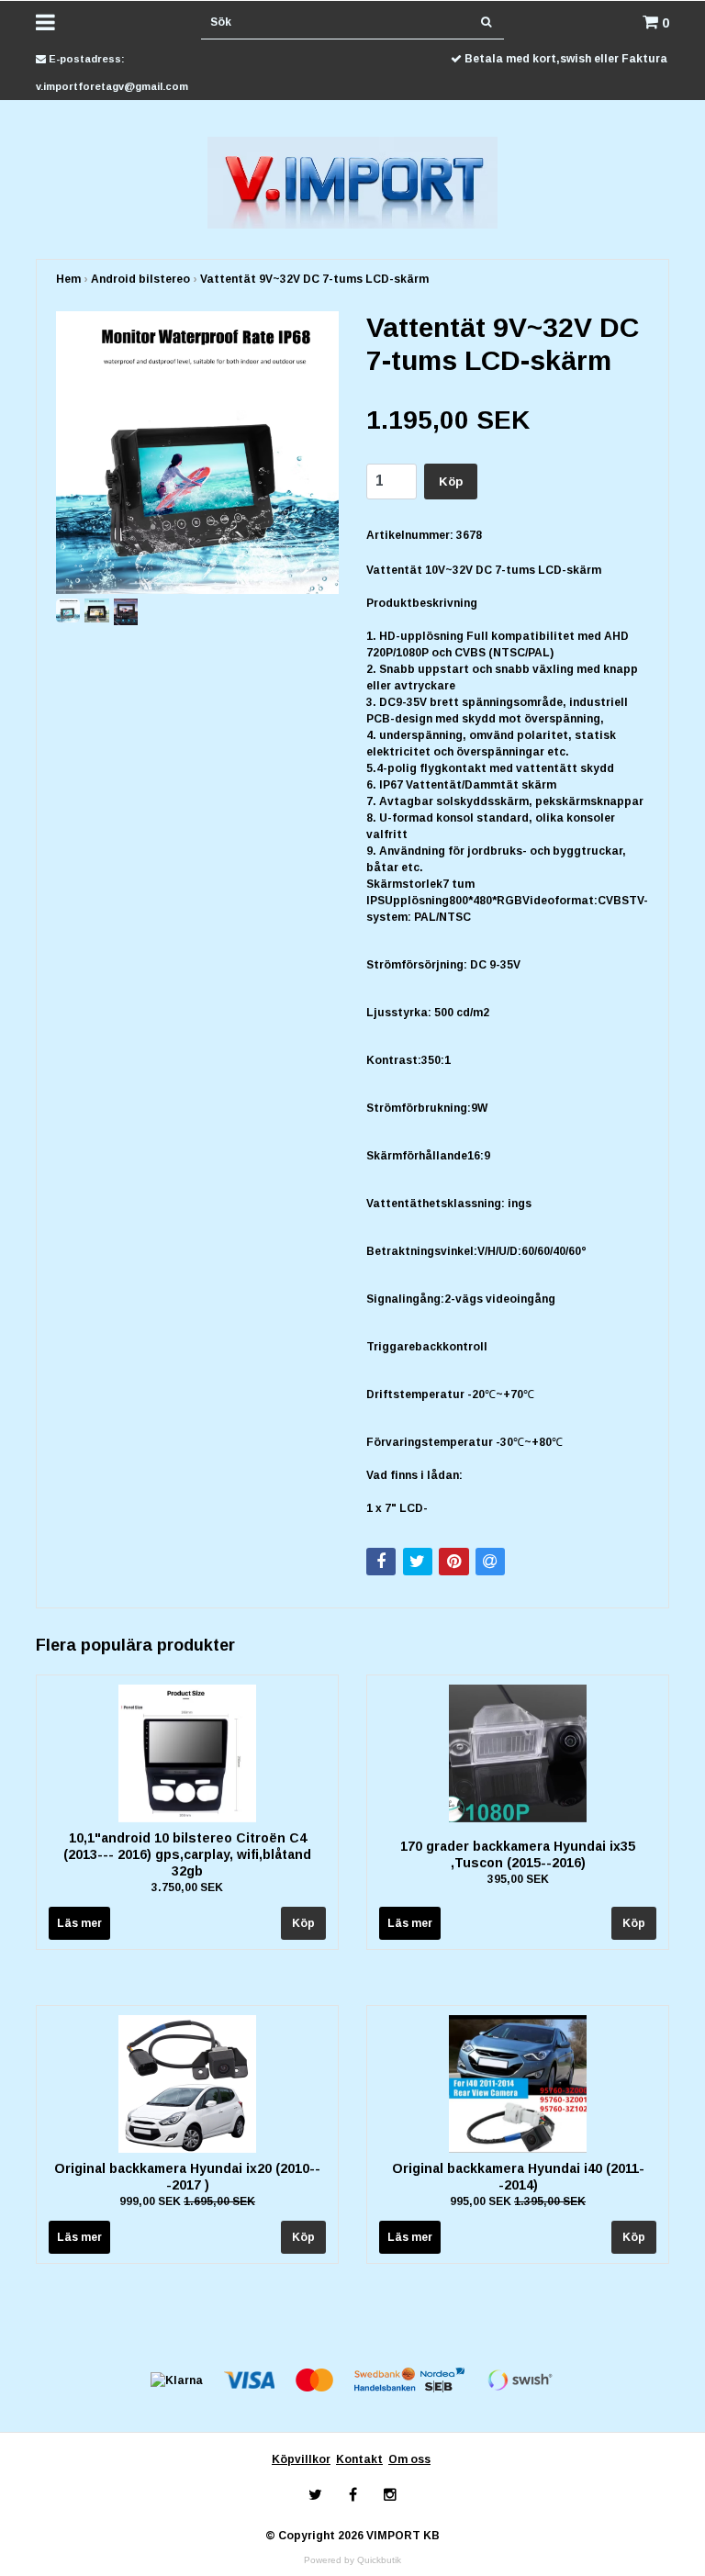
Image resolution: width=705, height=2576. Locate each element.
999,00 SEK (187, 2201)
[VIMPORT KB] (353, 182)
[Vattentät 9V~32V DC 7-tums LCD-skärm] (197, 453)
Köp (451, 482)
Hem (68, 279)
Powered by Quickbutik (352, 2560)
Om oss (409, 2459)
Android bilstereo (140, 279)
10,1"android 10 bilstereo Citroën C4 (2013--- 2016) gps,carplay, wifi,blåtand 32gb (187, 1854)
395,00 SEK (518, 1879)
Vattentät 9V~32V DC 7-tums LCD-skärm (314, 279)
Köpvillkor (301, 2459)
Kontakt (359, 2459)
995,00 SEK (518, 2201)
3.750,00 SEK (187, 1887)
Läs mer (79, 1923)
